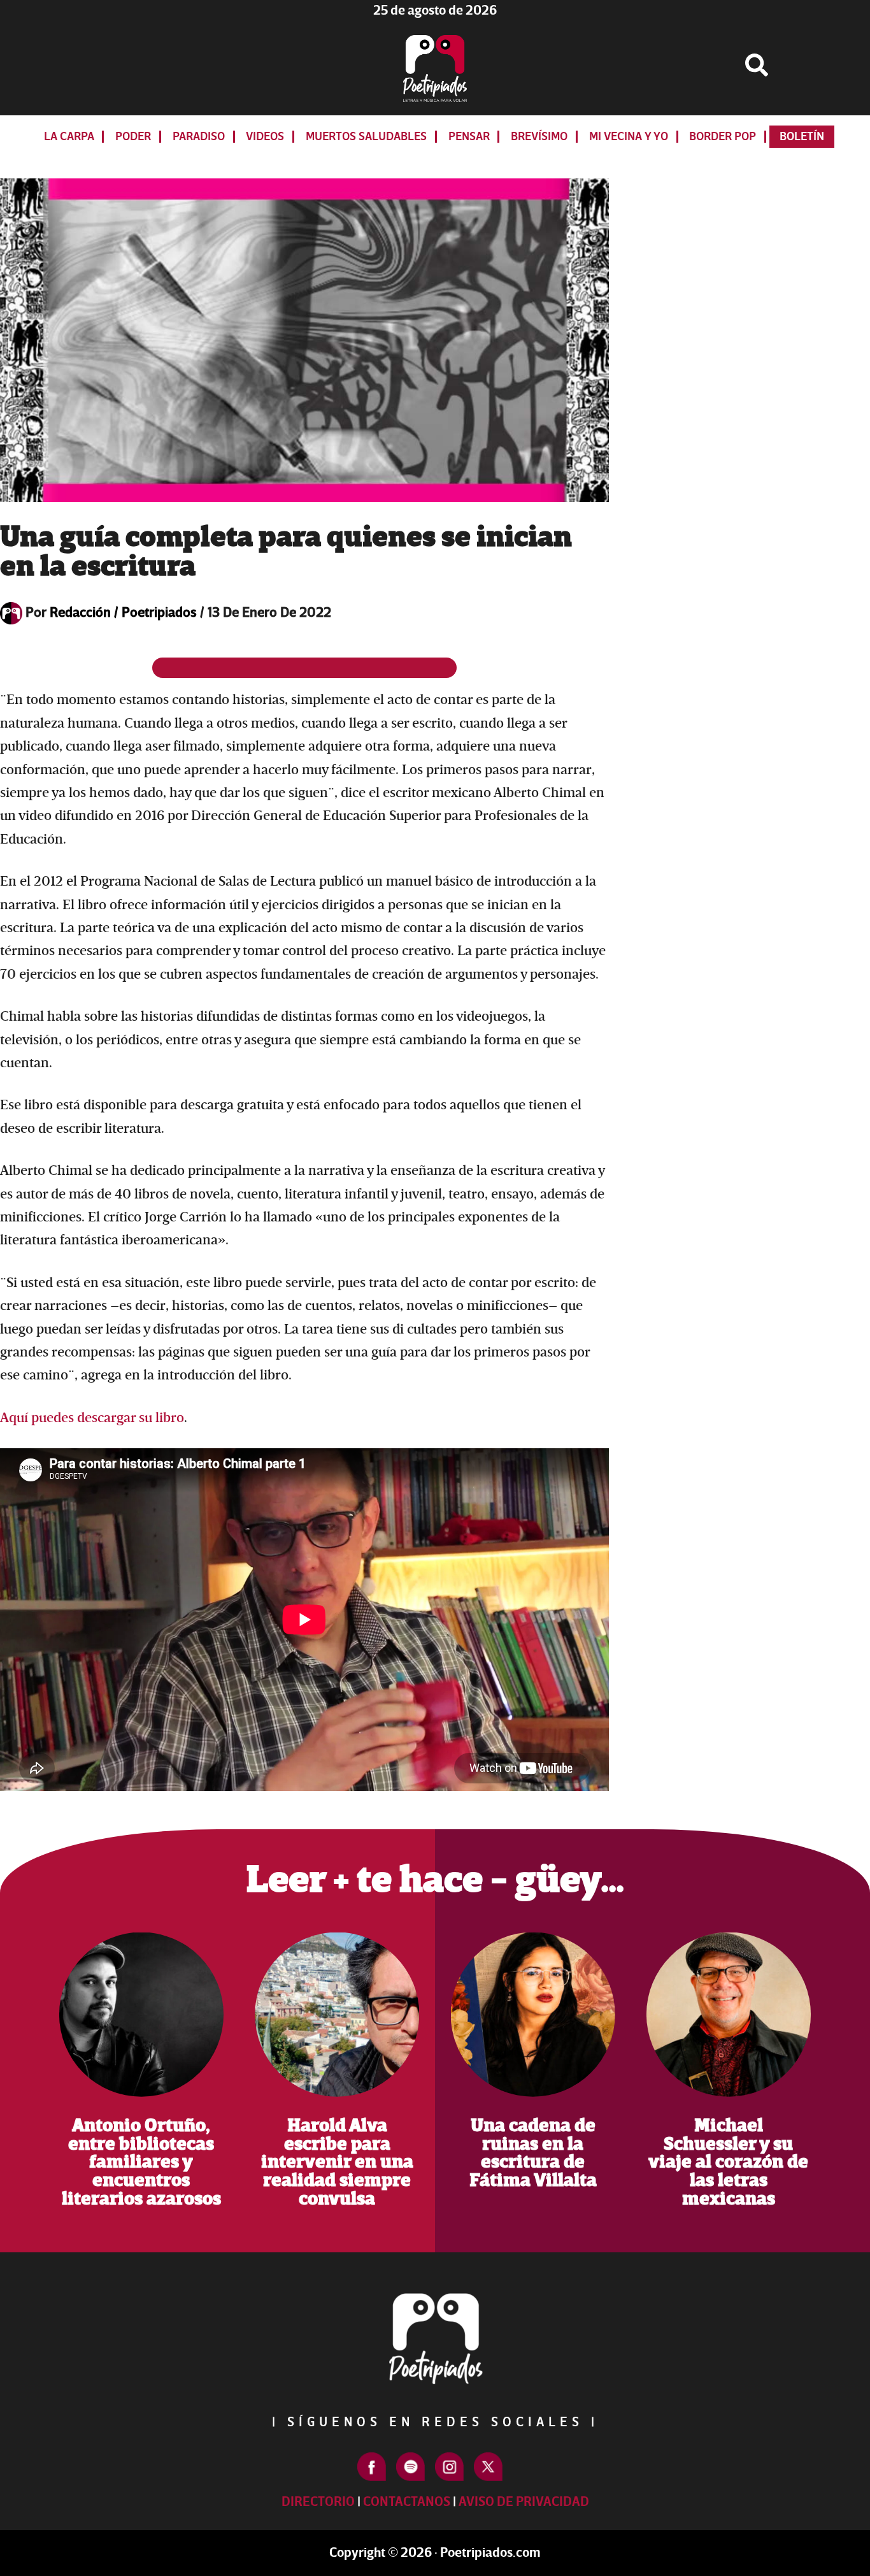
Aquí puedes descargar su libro (92, 1418)
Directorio (318, 2502)
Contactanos (407, 2502)
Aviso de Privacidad (524, 2502)
